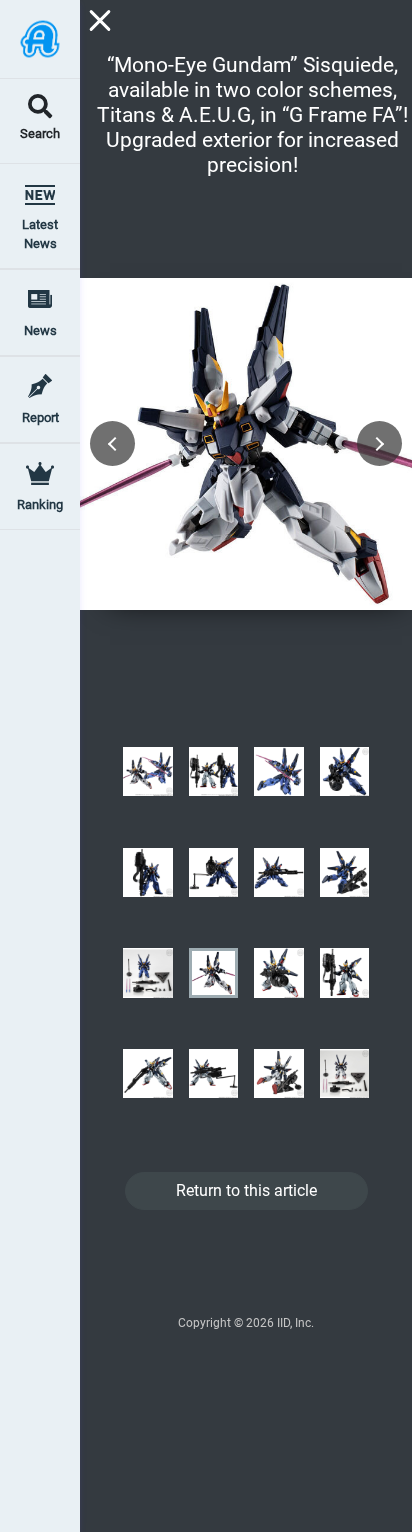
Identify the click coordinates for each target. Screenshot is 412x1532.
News (40, 330)
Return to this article (246, 1190)
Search (40, 134)
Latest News (40, 234)
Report (40, 417)
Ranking (40, 504)
